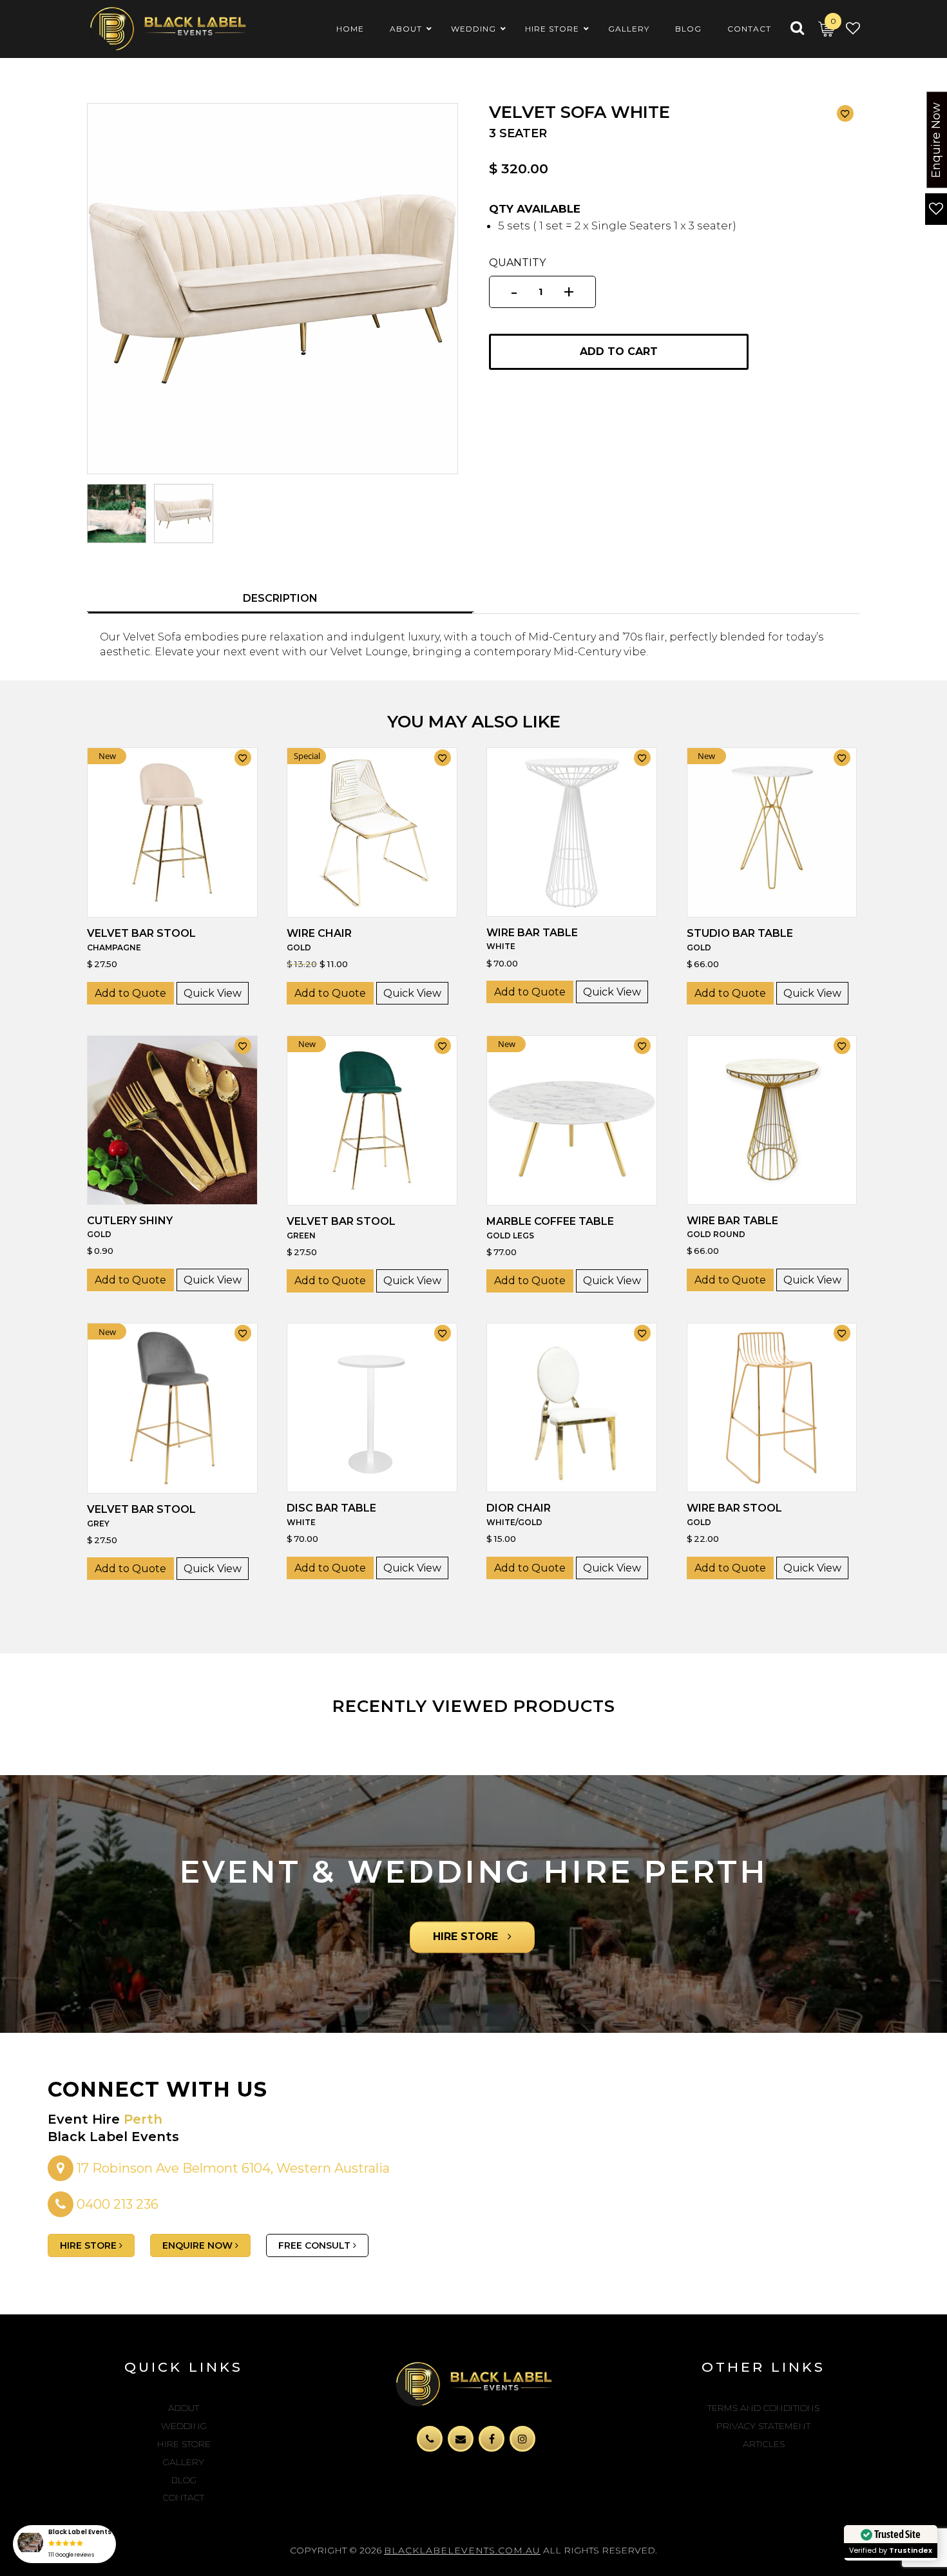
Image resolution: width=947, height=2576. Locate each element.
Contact (184, 2497)
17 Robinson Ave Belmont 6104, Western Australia (232, 2168)
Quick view (213, 993)
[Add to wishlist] (845, 113)
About (184, 2408)
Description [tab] (280, 598)
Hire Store (184, 2444)
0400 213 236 (118, 2204)
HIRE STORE (467, 1937)
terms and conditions (763, 2408)
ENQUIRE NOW (199, 2245)
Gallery (184, 2462)
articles (764, 2444)
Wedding (184, 2426)
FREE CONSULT (316, 2245)
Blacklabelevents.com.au (462, 2550)
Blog (184, 2480)
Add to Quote (130, 993)
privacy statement (763, 2426)
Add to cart (619, 351)
